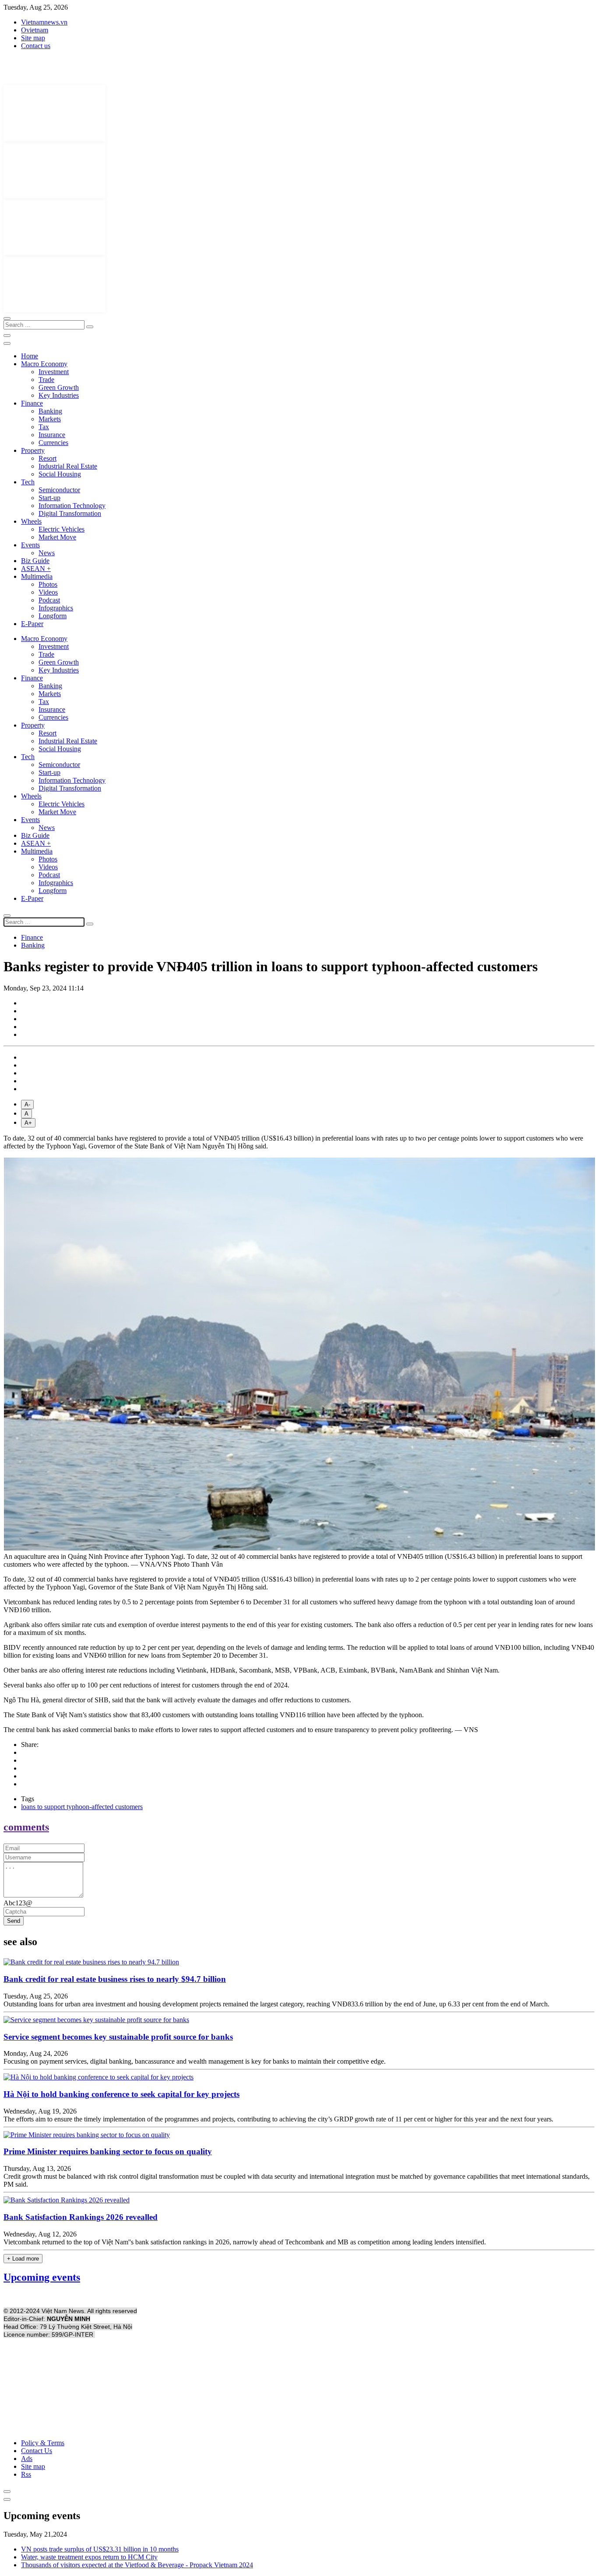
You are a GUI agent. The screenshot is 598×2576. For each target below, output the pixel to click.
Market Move (57, 537)
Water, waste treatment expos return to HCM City (89, 2557)
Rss (26, 2474)
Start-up (49, 498)
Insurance (52, 435)
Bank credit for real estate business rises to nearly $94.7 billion (115, 1979)
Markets (50, 419)
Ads (27, 2459)
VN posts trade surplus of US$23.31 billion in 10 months (100, 2549)
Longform (53, 616)
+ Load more (23, 2259)
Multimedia (37, 576)
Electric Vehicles (62, 529)
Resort (47, 458)
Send (14, 1921)
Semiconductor (59, 490)
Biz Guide (35, 561)
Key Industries (59, 395)
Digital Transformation (70, 513)
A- (27, 1104)
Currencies (53, 443)
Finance (32, 403)
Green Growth (59, 387)
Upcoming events (42, 2277)
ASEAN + (36, 569)
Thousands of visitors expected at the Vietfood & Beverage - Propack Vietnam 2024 (137, 2565)
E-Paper (32, 624)
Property (33, 450)
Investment (54, 372)
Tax (44, 427)
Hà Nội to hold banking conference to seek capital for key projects (121, 2094)
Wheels (31, 521)
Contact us (36, 46)
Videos (48, 592)
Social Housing (60, 474)
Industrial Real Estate (68, 466)
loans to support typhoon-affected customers (82, 1807)
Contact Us (37, 2451)
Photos (48, 584)
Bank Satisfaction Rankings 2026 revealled (81, 2217)
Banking (50, 411)
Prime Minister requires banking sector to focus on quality (108, 2151)
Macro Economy (44, 364)
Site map (33, 38)
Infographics (56, 608)
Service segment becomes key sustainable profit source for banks (118, 2037)
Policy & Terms (43, 2443)
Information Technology (72, 506)
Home (30, 356)
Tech (28, 482)
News (47, 553)
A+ (28, 1123)
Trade (46, 380)
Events (30, 545)
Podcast (49, 600)
